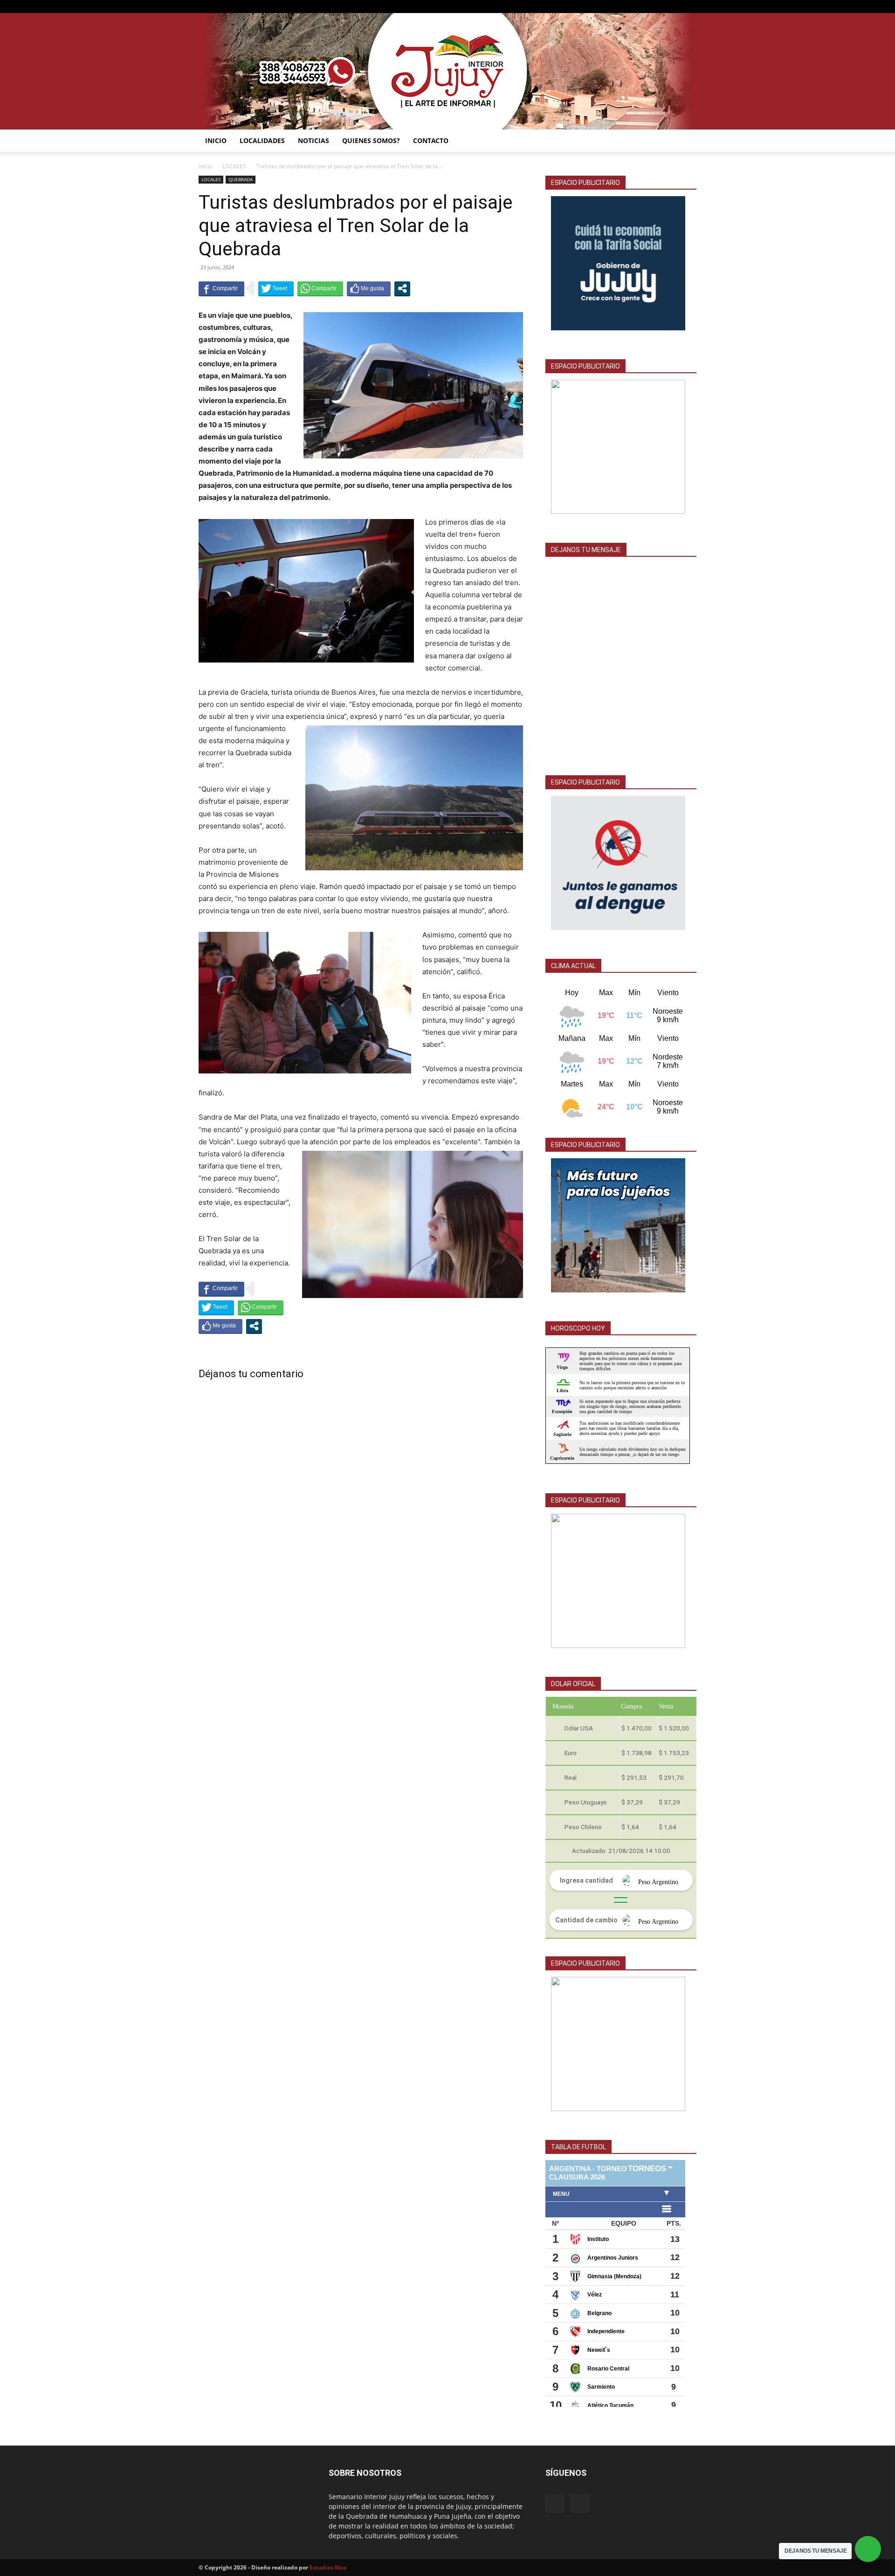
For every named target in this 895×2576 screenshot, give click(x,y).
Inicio (205, 166)
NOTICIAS (313, 140)
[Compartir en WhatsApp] (320, 288)
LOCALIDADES (262, 140)
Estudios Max (328, 2567)
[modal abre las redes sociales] (402, 288)
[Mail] (674, 7)
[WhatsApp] (689, 7)
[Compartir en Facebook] (221, 288)
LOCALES (234, 166)
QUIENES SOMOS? (371, 140)
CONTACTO (431, 140)
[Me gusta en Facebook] (369, 288)
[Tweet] (276, 288)
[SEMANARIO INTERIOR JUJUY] (447, 71)
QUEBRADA (241, 179)
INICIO (216, 140)
